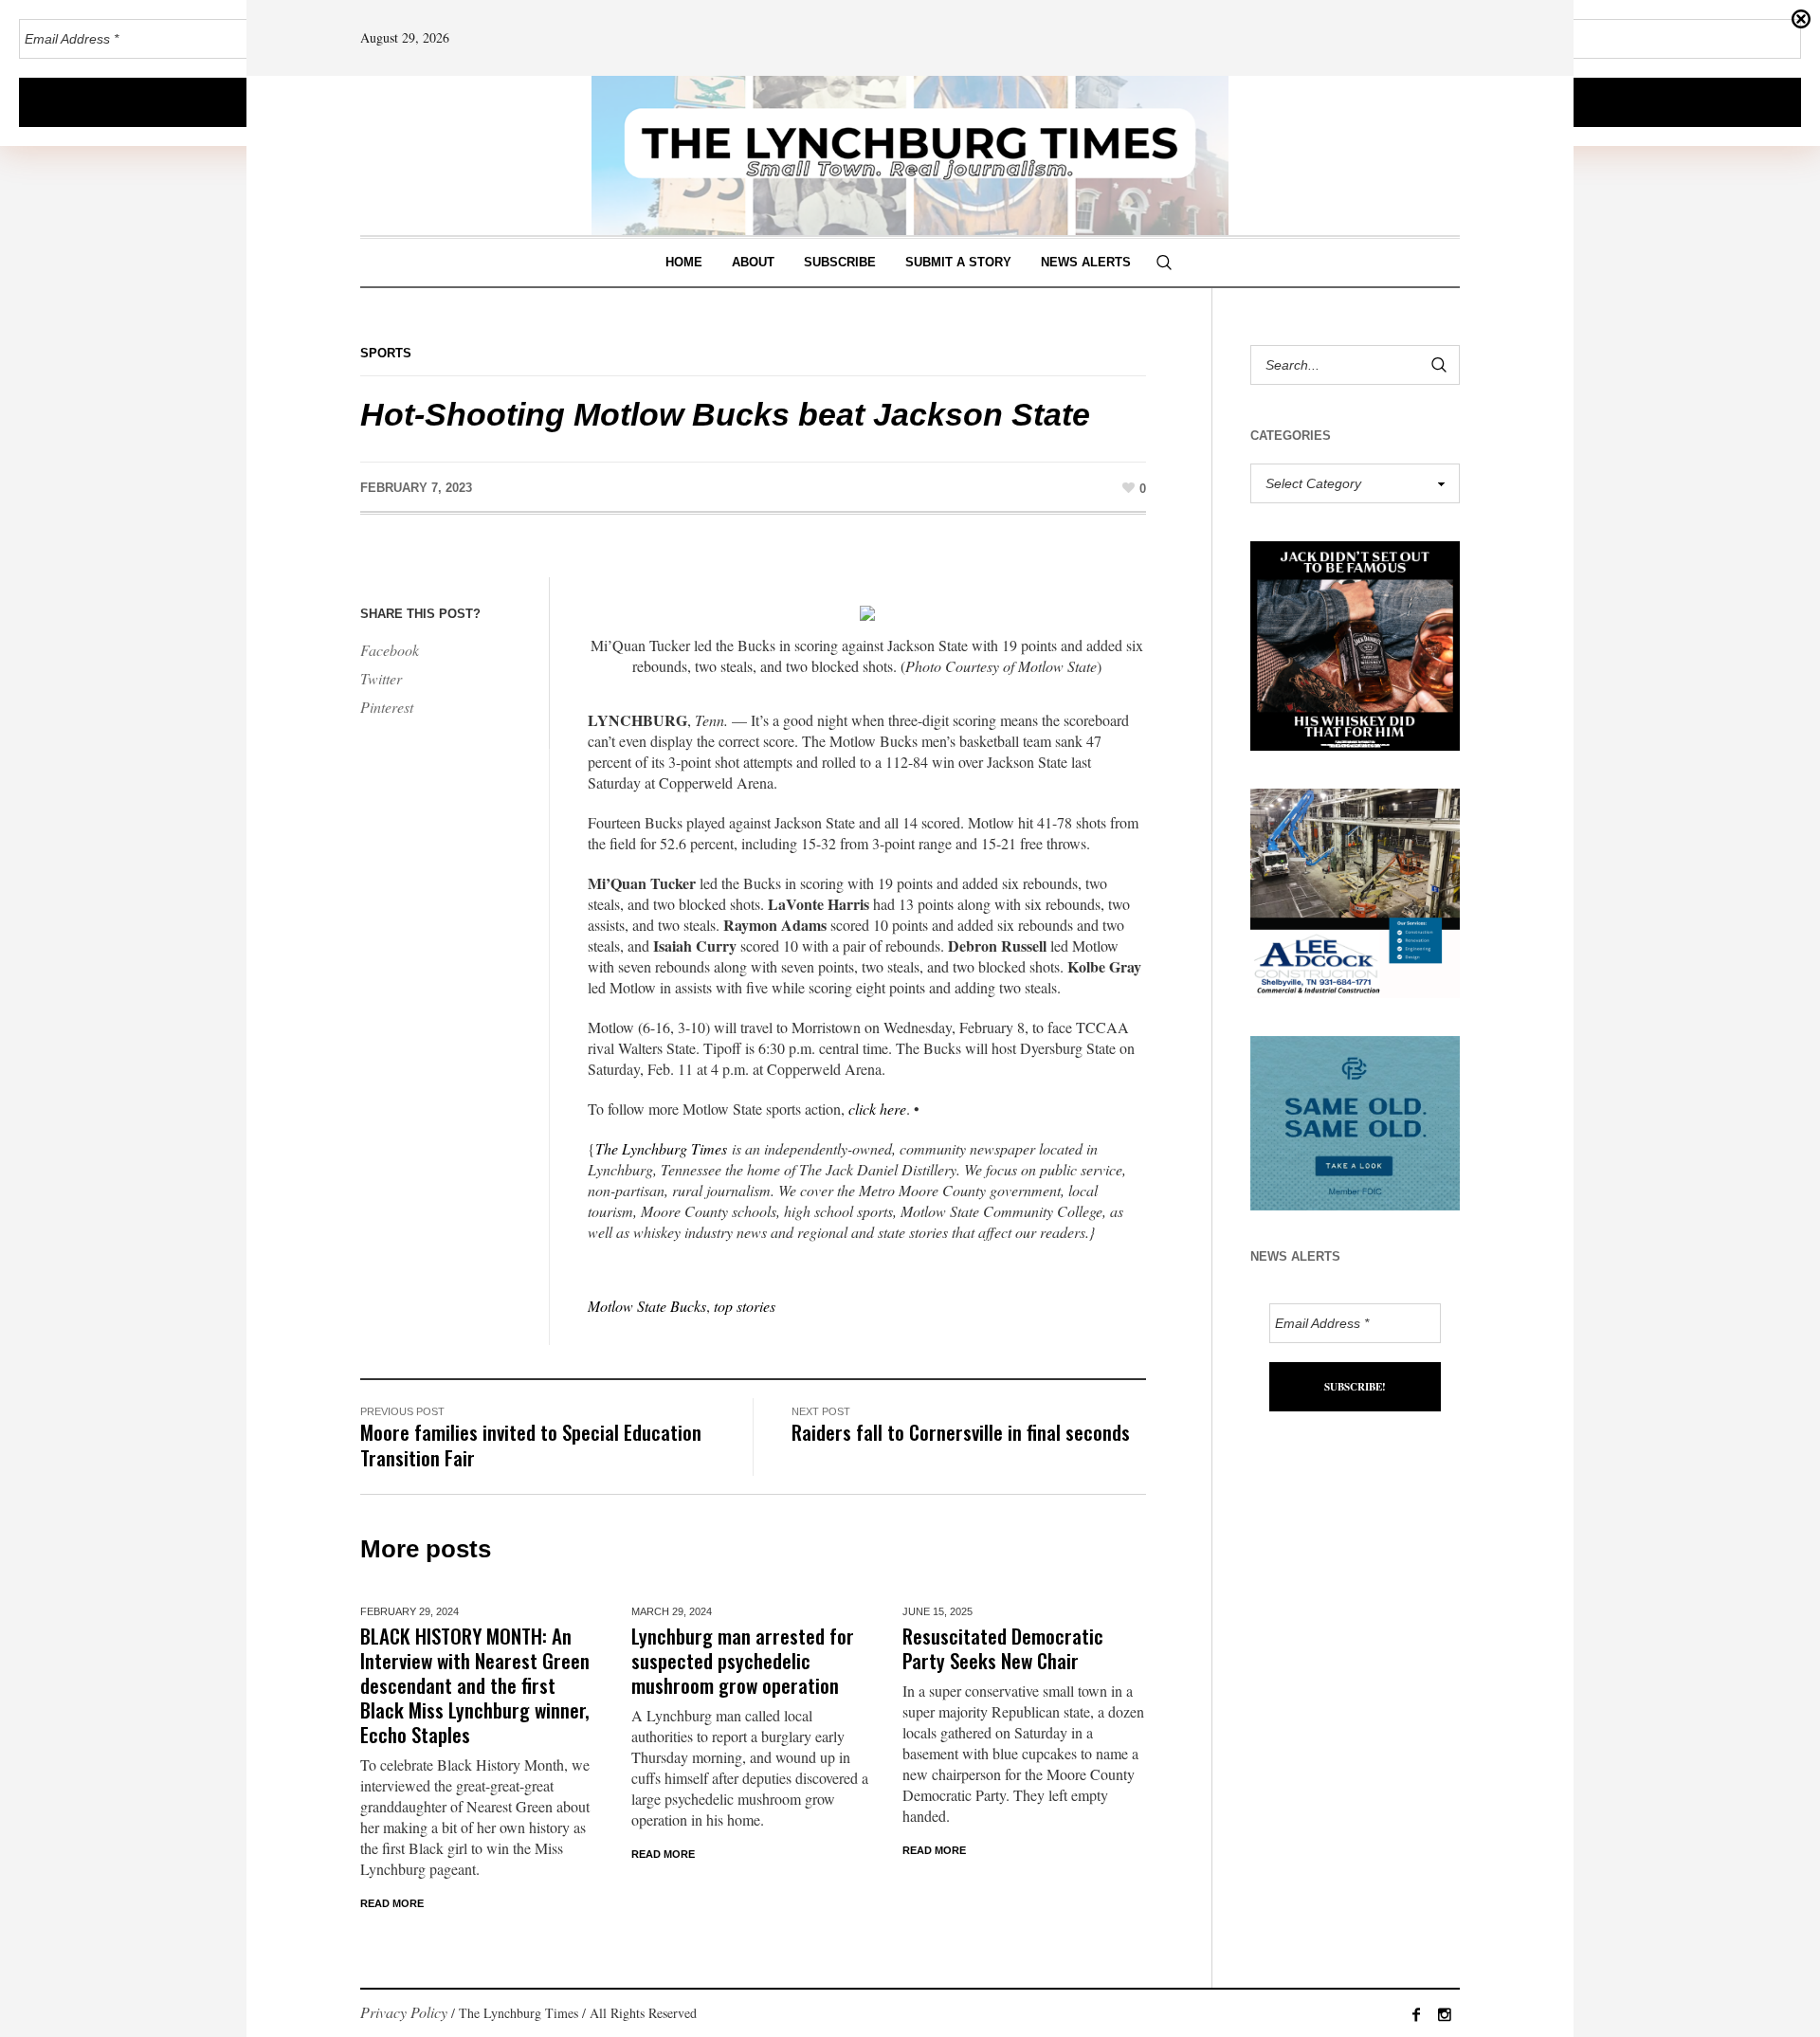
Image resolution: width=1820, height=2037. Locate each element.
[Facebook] (1416, 2014)
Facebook (390, 650)
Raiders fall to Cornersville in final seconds (961, 1432)
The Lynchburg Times (661, 1148)
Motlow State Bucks (647, 1306)
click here (877, 1109)
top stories (745, 1306)
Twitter (381, 678)
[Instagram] (1445, 2014)
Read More (392, 1903)
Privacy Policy (404, 2012)
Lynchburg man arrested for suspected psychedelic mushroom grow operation (743, 1660)
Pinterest (387, 707)
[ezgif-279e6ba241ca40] (1355, 1121)
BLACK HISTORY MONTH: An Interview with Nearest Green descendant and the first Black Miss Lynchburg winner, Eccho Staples (475, 1685)
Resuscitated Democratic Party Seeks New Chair (1003, 1648)
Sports (386, 353)
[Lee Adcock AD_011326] (1355, 891)
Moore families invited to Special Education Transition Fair (531, 1445)
